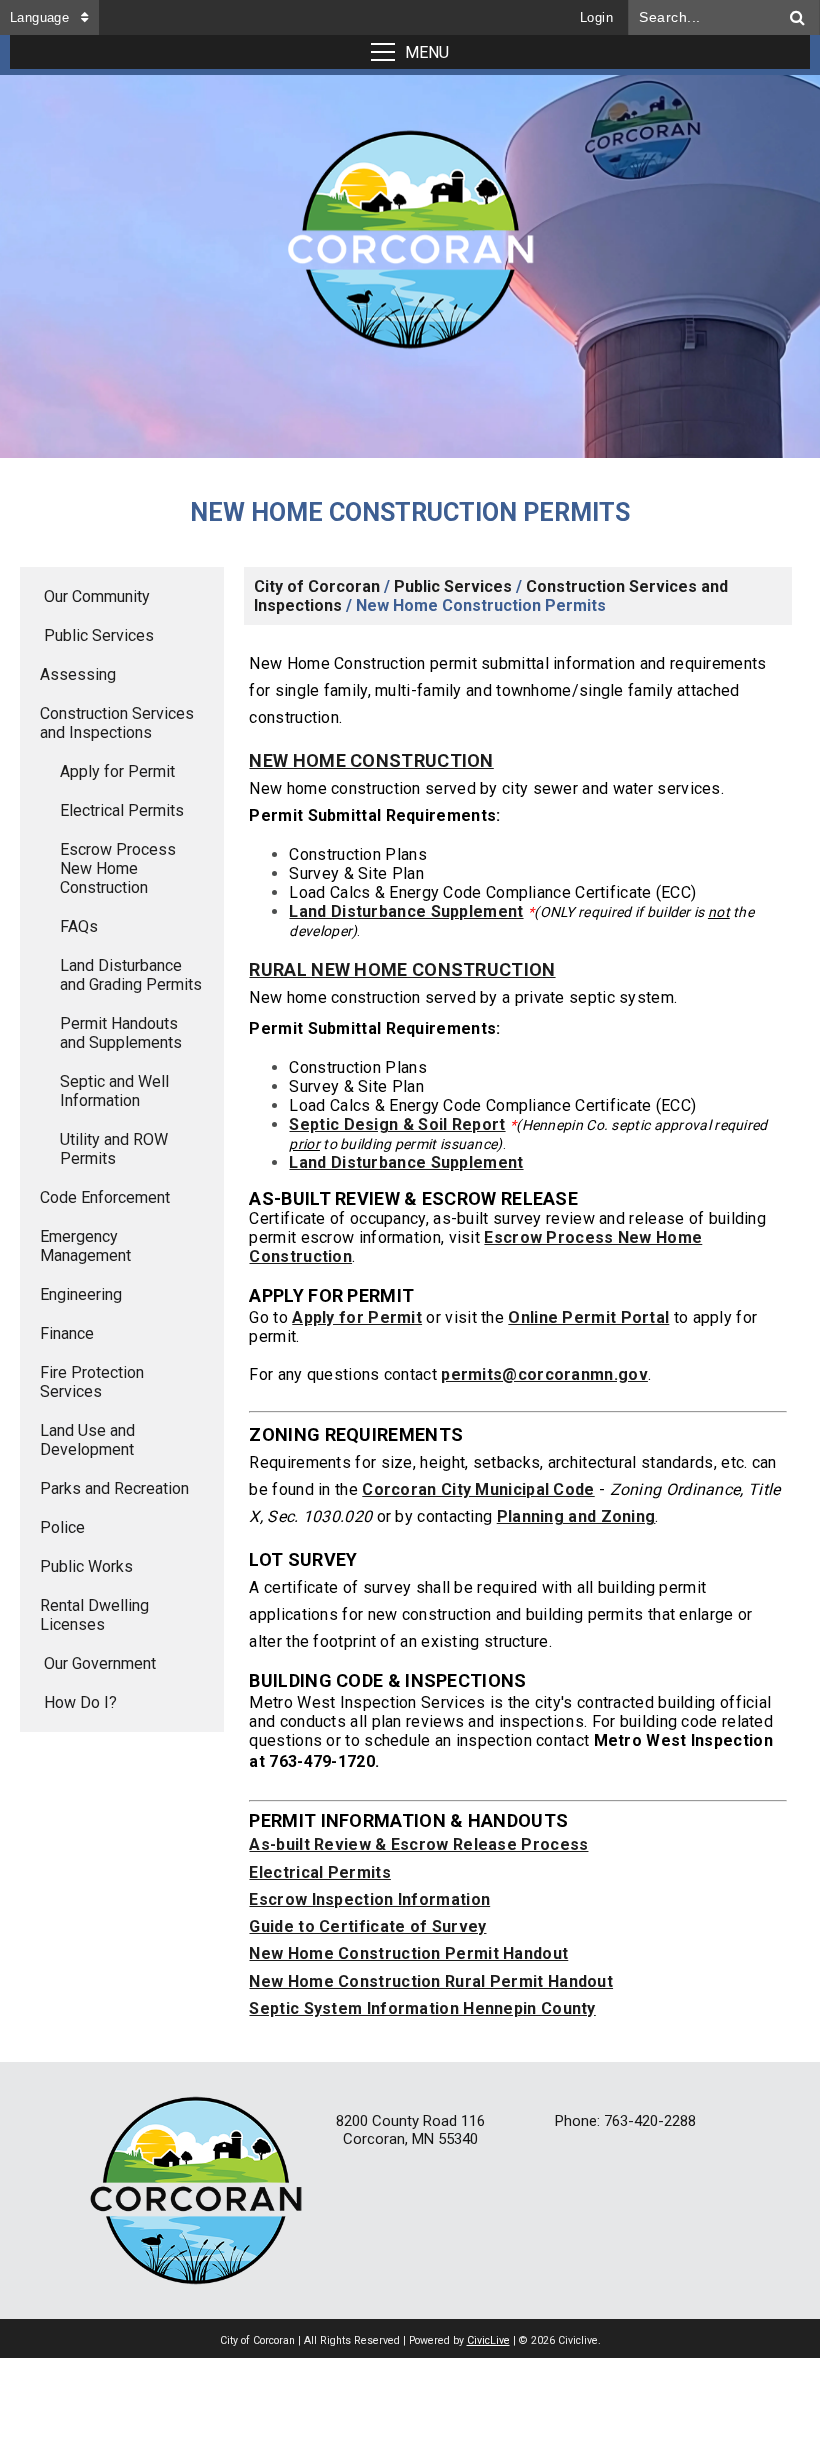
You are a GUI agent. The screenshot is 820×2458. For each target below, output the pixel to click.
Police (62, 1527)
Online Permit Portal (588, 1317)
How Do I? (80, 1702)
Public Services (99, 635)
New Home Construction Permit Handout (408, 1953)
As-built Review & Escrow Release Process (418, 1844)
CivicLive (488, 2340)
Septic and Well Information (114, 1091)
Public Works (86, 1566)
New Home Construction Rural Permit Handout (431, 1981)
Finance (67, 1333)
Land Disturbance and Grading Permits (131, 975)
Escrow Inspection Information (369, 1899)
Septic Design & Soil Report (397, 1124)
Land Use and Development (87, 1440)
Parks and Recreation (114, 1488)
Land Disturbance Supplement (406, 911)
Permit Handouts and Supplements (121, 1033)
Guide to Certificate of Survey (367, 1926)
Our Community (97, 596)
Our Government (100, 1663)
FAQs (79, 926)
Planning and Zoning (576, 1516)
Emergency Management (85, 1246)
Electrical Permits (122, 810)
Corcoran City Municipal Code (478, 1489)
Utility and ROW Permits (114, 1149)
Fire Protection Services (92, 1382)
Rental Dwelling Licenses (94, 1615)
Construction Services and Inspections (117, 723)
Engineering (81, 1294)
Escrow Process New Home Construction (118, 868)
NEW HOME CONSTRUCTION (371, 760)
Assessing (78, 674)
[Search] (798, 17)
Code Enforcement (105, 1197)
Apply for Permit (117, 771)
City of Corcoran (317, 586)
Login (596, 17)
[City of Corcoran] (410, 246)
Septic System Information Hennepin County (422, 2008)
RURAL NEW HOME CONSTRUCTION (402, 969)
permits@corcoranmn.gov (544, 1374)
